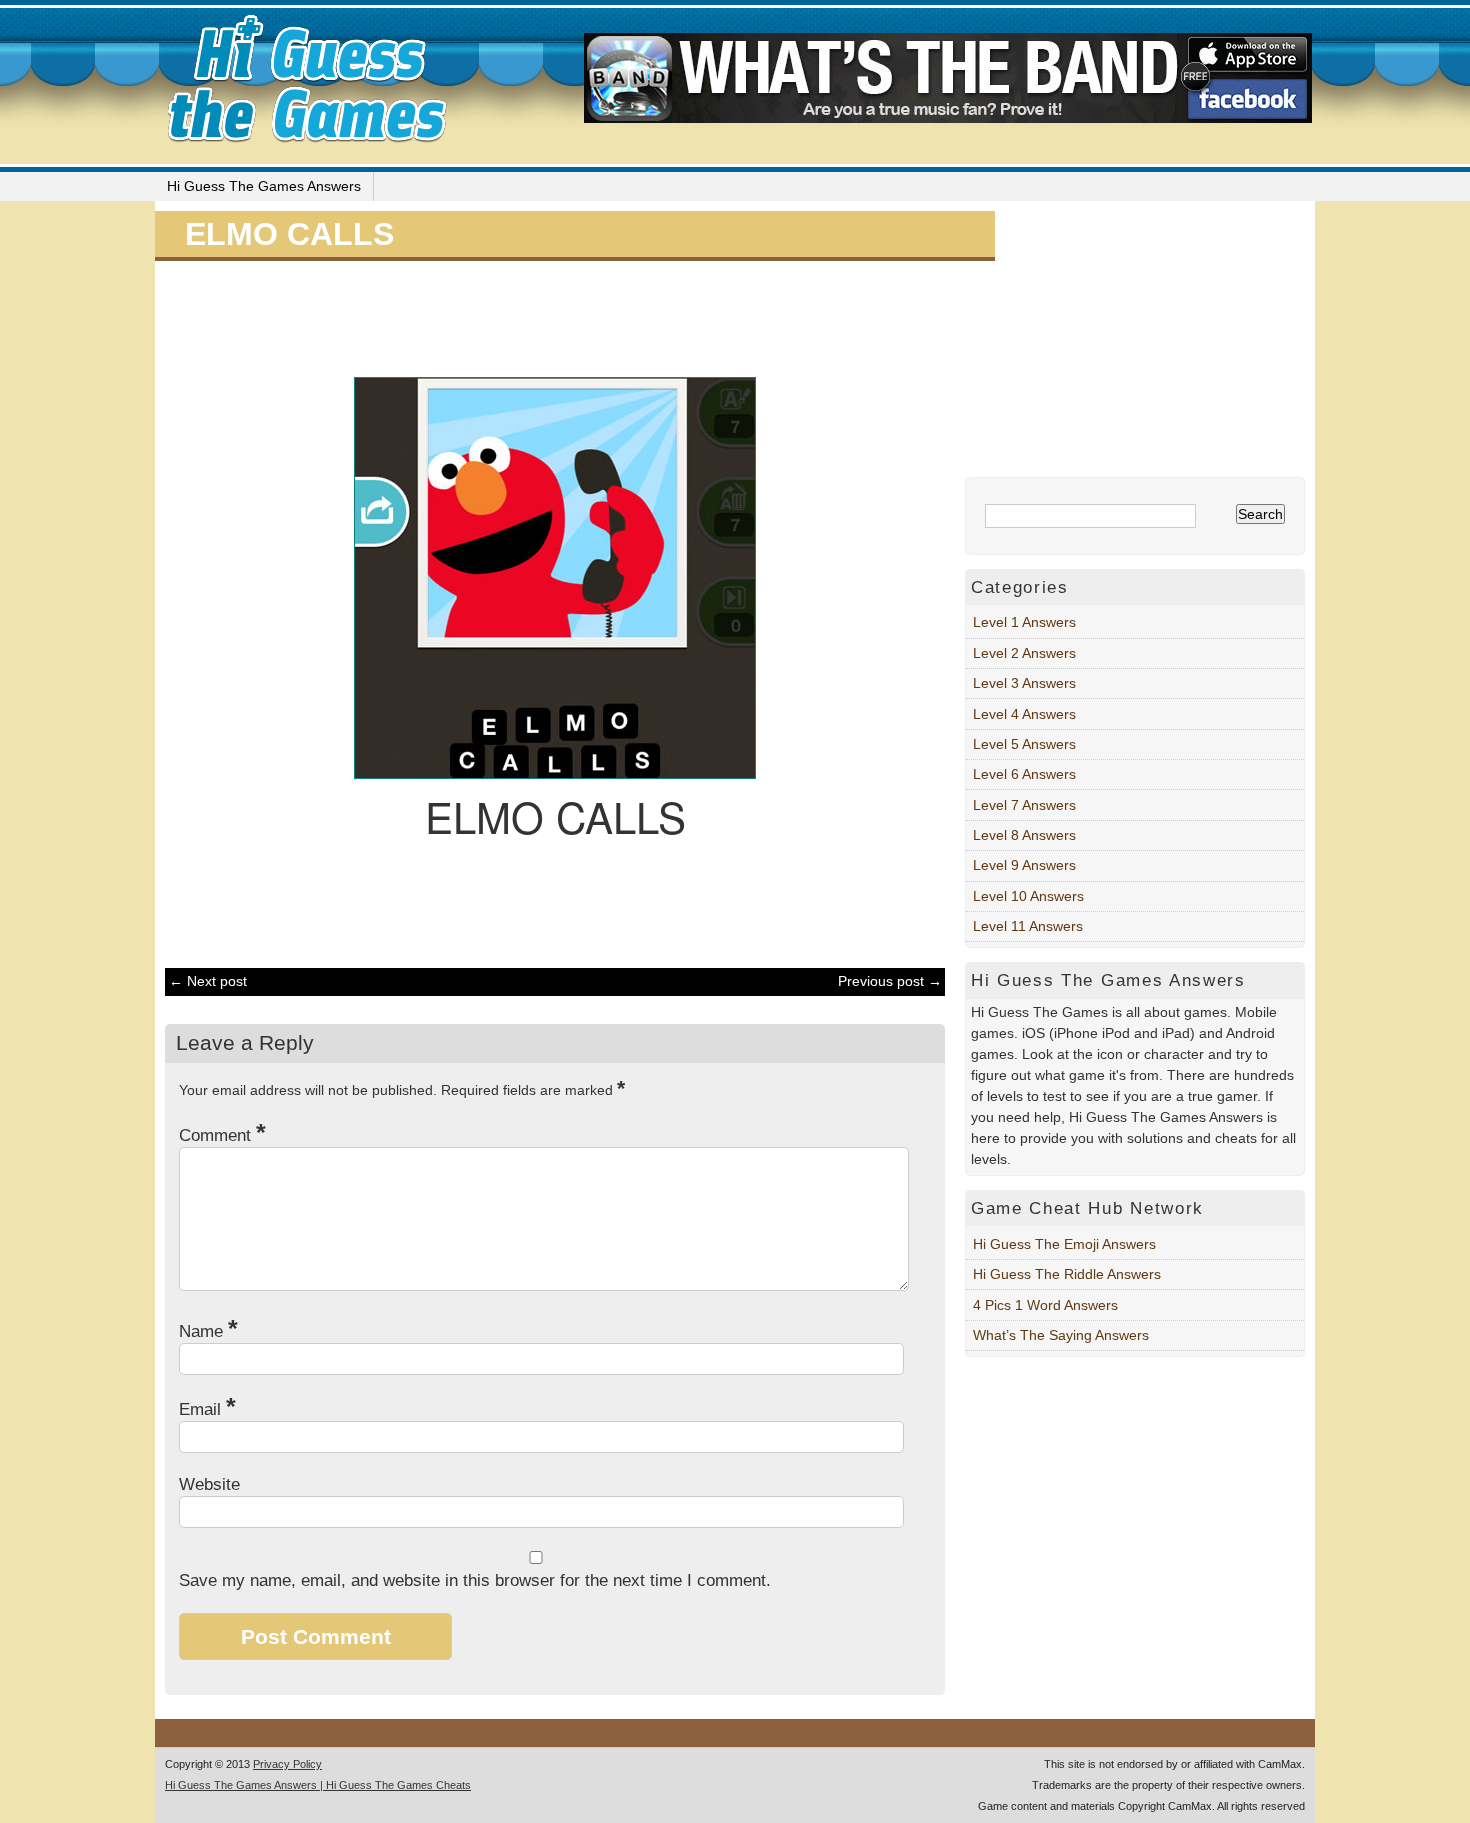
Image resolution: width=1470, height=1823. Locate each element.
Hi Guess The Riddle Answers (1067, 1274)
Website (209, 1484)
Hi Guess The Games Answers (264, 186)
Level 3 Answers (1024, 683)
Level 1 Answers (1024, 622)
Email (207, 1409)
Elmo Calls (289, 234)
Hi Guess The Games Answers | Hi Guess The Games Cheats (318, 1785)
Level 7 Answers (1024, 805)
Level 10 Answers (1028, 896)
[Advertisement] (545, 316)
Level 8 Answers (1024, 835)
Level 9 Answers (1024, 865)
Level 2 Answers (1024, 653)
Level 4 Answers (1024, 714)
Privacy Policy (287, 1764)
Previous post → (890, 981)
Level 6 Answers (1024, 774)
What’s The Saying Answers (1061, 1335)
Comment (222, 1135)
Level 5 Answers (1024, 744)
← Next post (208, 981)
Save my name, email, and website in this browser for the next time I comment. (475, 1580)
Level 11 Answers (1028, 926)
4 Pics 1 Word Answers (1045, 1305)
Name (208, 1331)
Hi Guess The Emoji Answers (1064, 1244)
